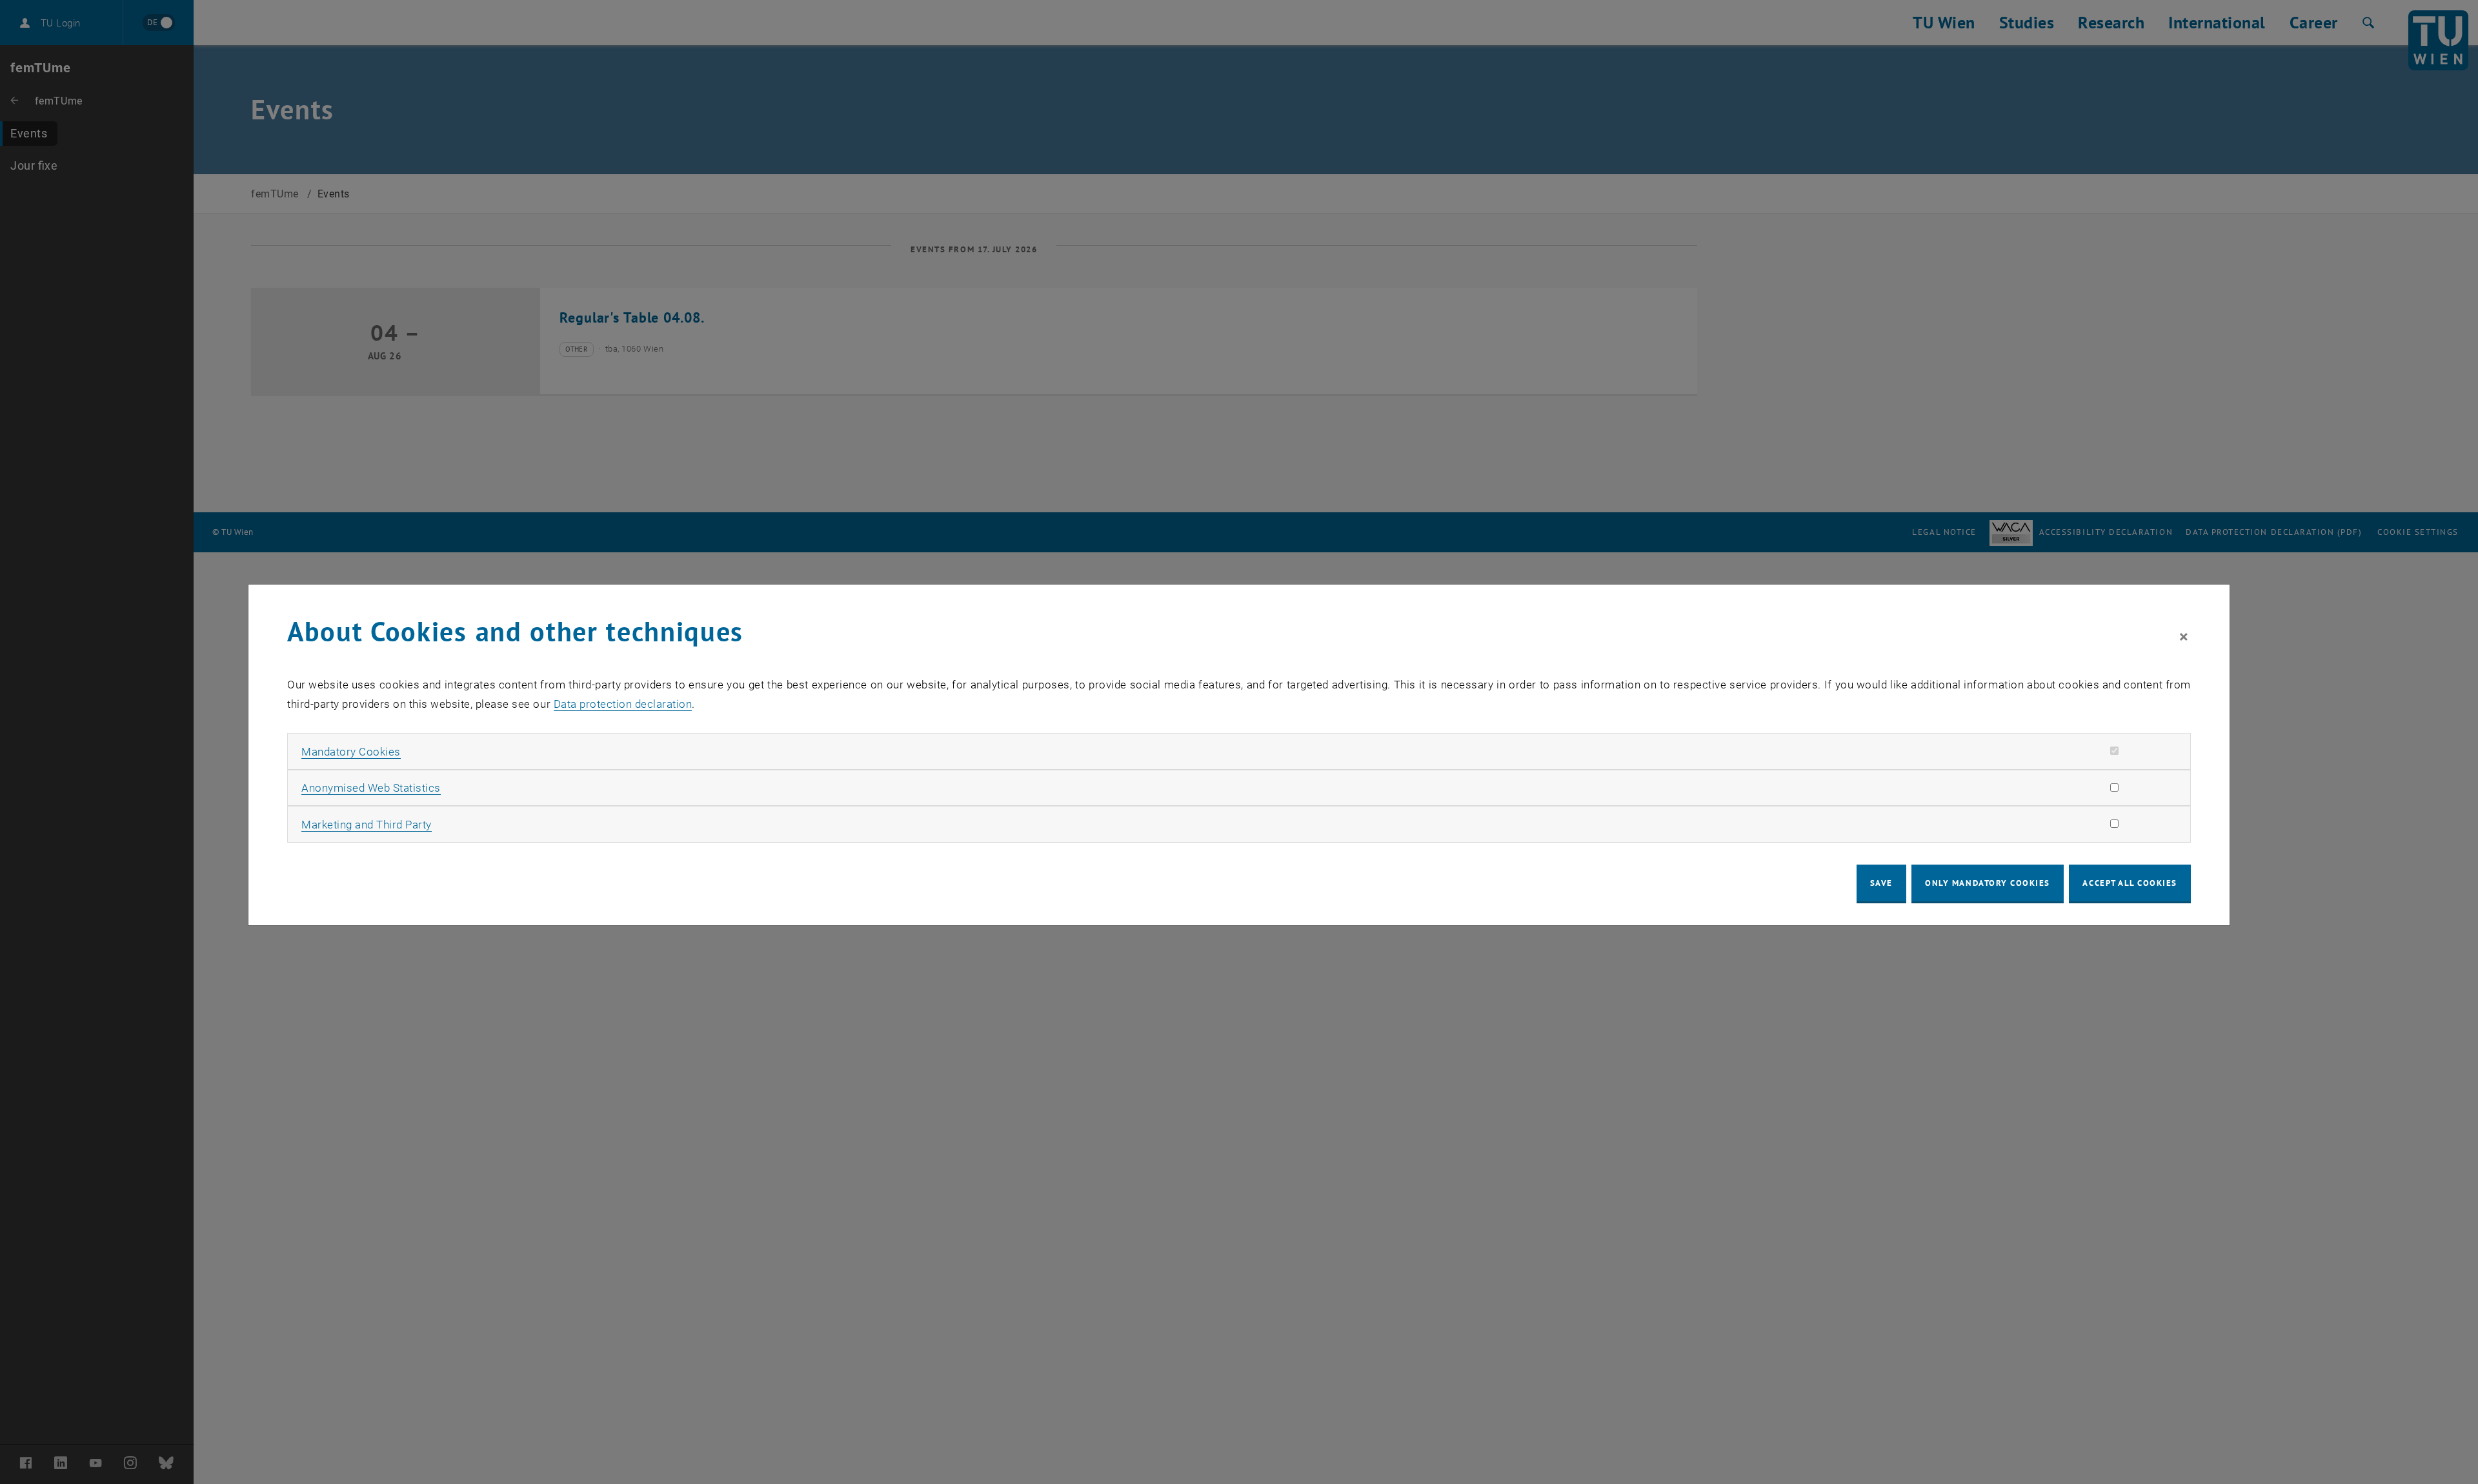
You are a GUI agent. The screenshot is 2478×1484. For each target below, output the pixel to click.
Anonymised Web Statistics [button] (371, 788)
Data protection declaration (623, 704)
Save (1881, 883)
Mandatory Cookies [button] (351, 752)
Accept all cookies (2130, 883)
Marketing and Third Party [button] (367, 825)
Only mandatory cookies (1988, 883)
